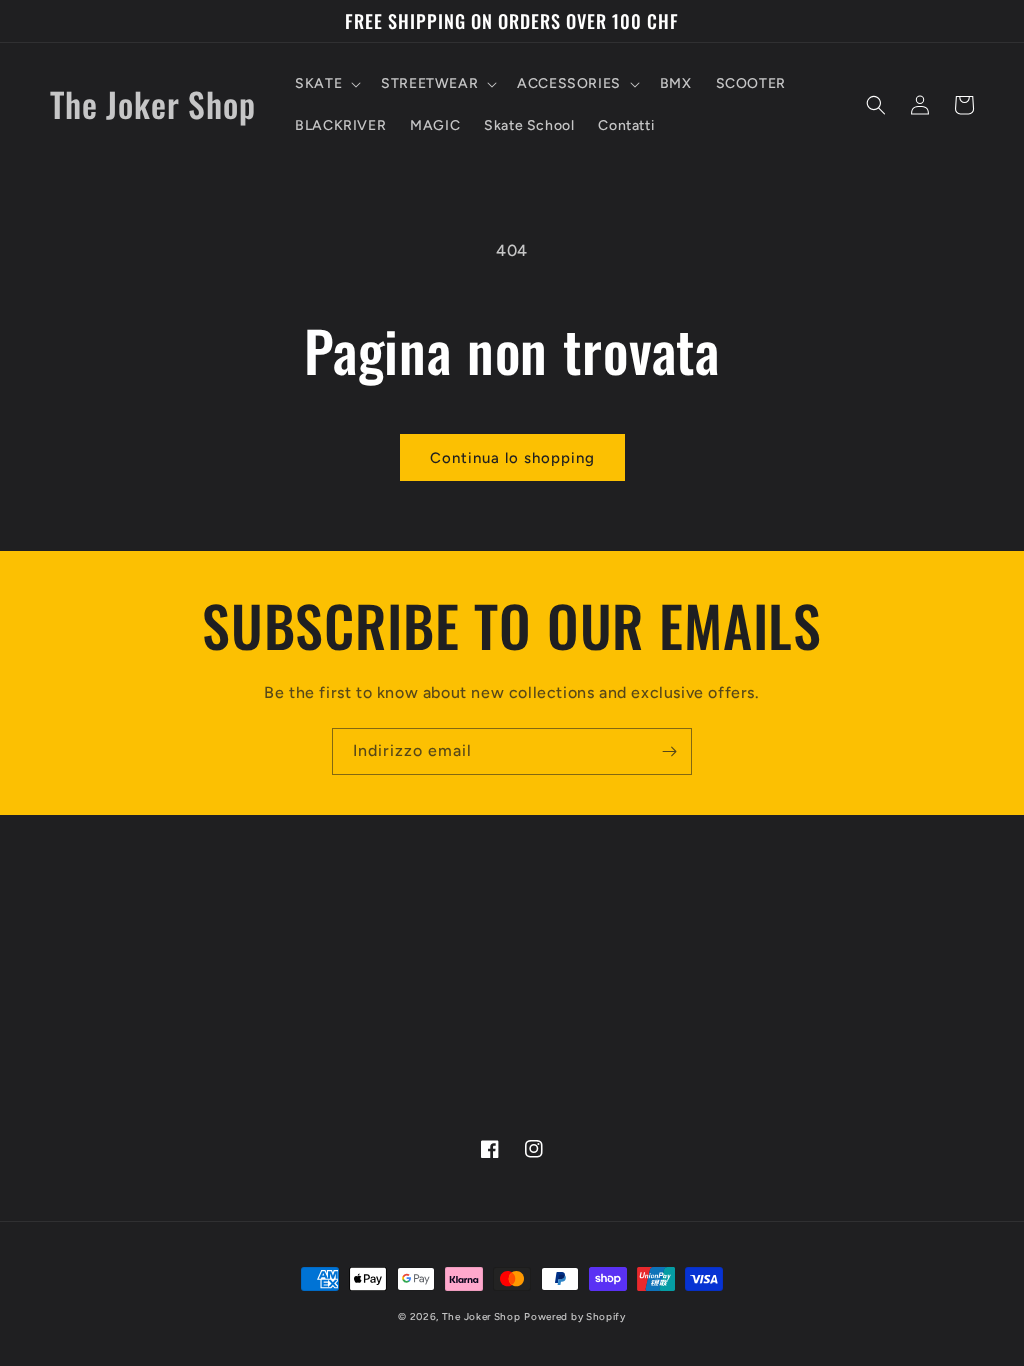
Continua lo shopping (512, 458)
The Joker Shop (481, 1316)
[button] (326, 84)
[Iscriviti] (669, 751)
